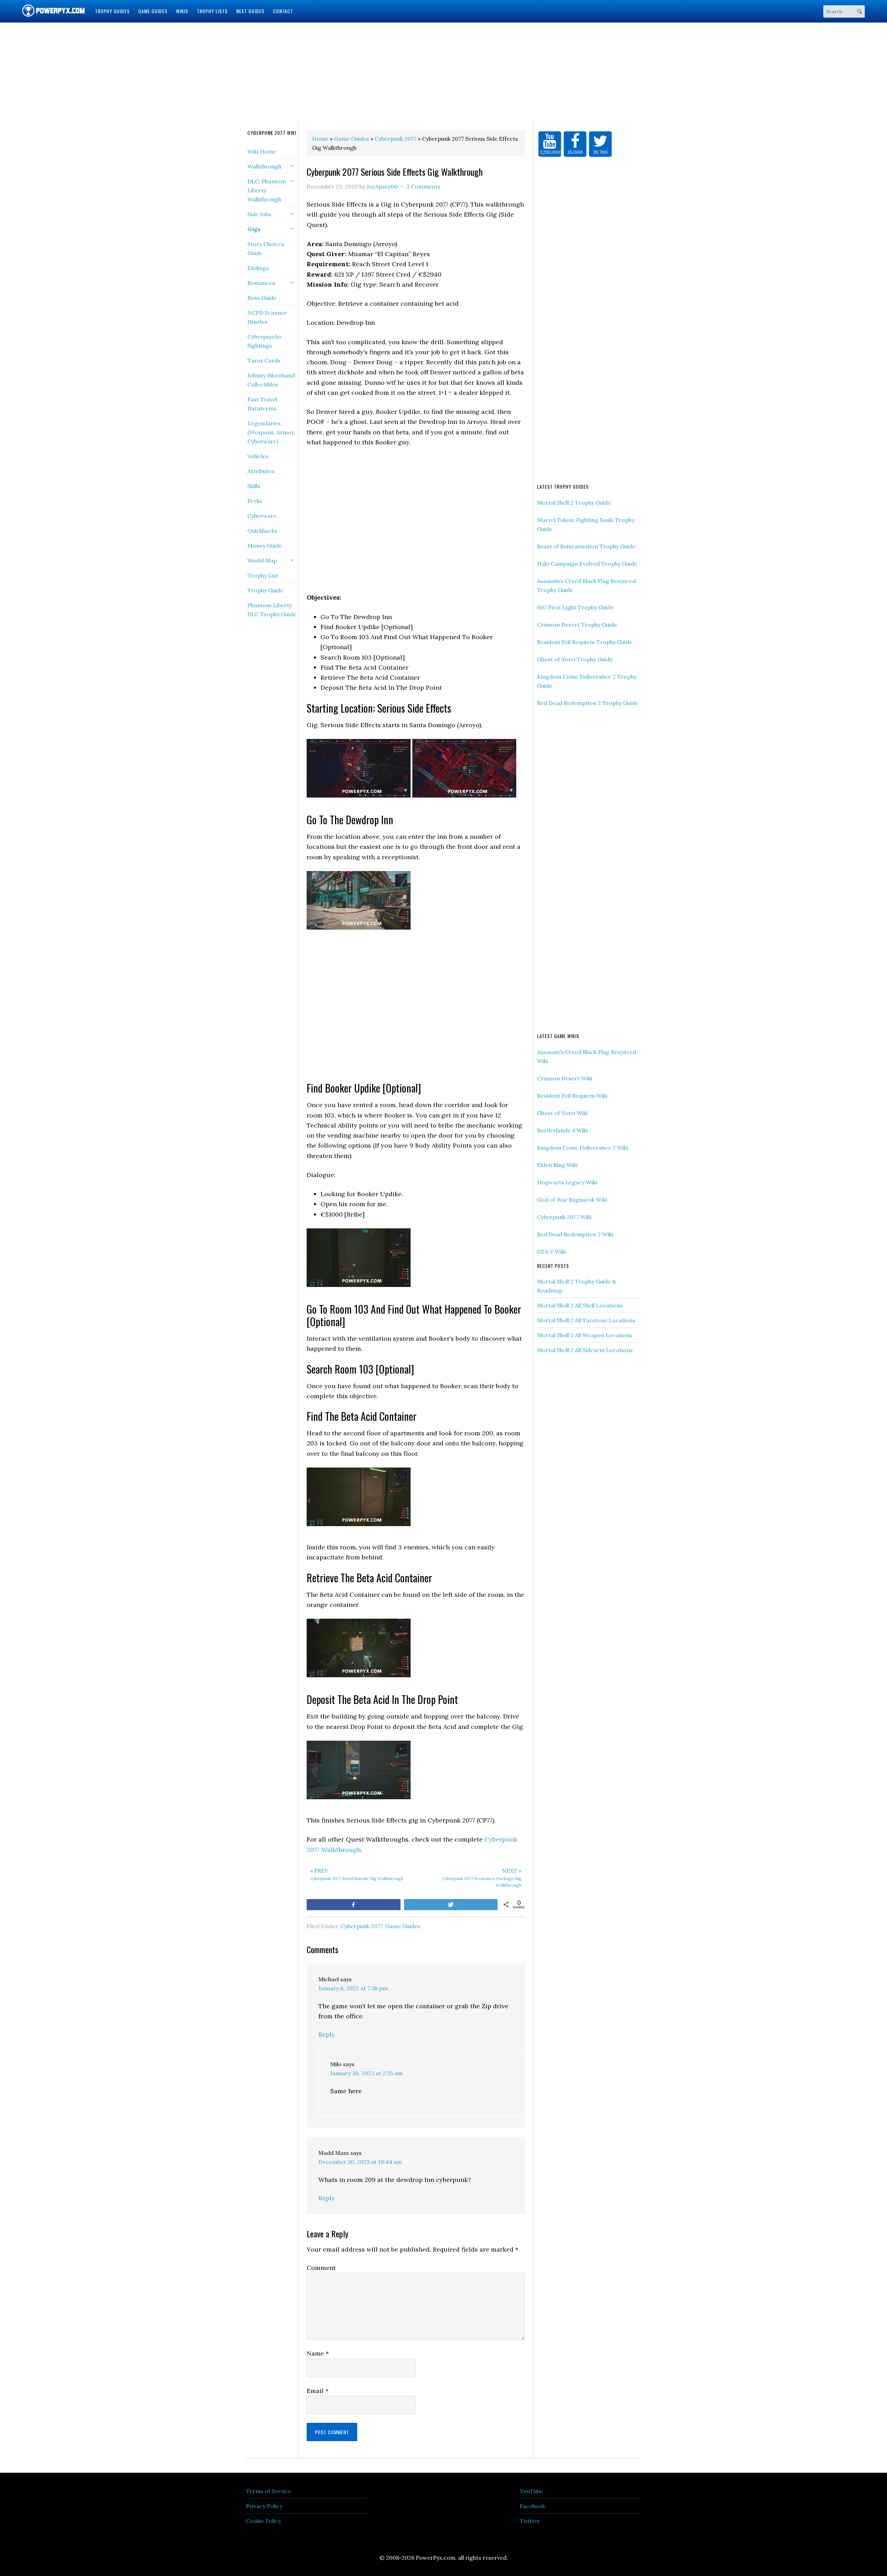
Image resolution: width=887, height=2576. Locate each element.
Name (318, 2353)
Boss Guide (262, 298)
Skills (254, 486)
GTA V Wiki (551, 1252)
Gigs (254, 229)
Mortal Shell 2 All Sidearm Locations (585, 1350)
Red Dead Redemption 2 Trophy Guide (588, 703)
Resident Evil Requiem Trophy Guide (585, 642)
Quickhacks (262, 531)
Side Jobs (259, 214)
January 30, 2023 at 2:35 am (366, 2073)
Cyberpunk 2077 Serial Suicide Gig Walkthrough (357, 1874)
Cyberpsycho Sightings (265, 341)
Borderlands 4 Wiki (562, 1130)
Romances (261, 283)
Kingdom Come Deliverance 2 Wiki (583, 1148)
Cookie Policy (264, 2521)
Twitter (530, 2521)
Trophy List (263, 575)
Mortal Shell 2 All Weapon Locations (585, 1335)
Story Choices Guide (266, 249)
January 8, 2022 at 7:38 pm (353, 1988)
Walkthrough (264, 166)
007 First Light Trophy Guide (575, 607)
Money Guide (265, 546)
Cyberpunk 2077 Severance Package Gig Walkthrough (482, 1878)
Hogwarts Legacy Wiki (567, 1182)
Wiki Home (262, 151)
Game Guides (403, 1926)
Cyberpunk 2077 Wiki (564, 1217)
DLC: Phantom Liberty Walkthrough (267, 190)
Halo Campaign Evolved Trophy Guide (587, 564)
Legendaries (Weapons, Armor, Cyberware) (271, 432)
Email (318, 2391)
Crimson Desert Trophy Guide (577, 625)
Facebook (532, 2506)
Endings (258, 268)
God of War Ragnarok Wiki (572, 1200)
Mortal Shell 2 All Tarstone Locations (586, 1320)
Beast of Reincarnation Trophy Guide (586, 546)
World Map (262, 560)
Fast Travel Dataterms (262, 404)
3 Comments (423, 186)
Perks (255, 501)
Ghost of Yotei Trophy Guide (575, 659)
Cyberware (262, 516)
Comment (321, 2268)
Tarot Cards (264, 360)
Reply (327, 2034)
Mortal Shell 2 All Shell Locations (580, 1305)
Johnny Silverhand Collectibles (271, 380)
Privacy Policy (264, 2506)
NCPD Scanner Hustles (267, 317)
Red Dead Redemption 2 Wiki (575, 1234)
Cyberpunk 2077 (362, 1926)
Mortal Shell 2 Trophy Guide (574, 503)
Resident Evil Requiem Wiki (572, 1096)
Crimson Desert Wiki (565, 1078)
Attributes (261, 471)
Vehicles (258, 456)
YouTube (531, 2491)
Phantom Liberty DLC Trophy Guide (272, 610)
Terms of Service (269, 2491)
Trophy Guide (265, 590)
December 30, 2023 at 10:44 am (360, 2162)
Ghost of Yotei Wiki (562, 1113)
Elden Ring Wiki (557, 1165)
